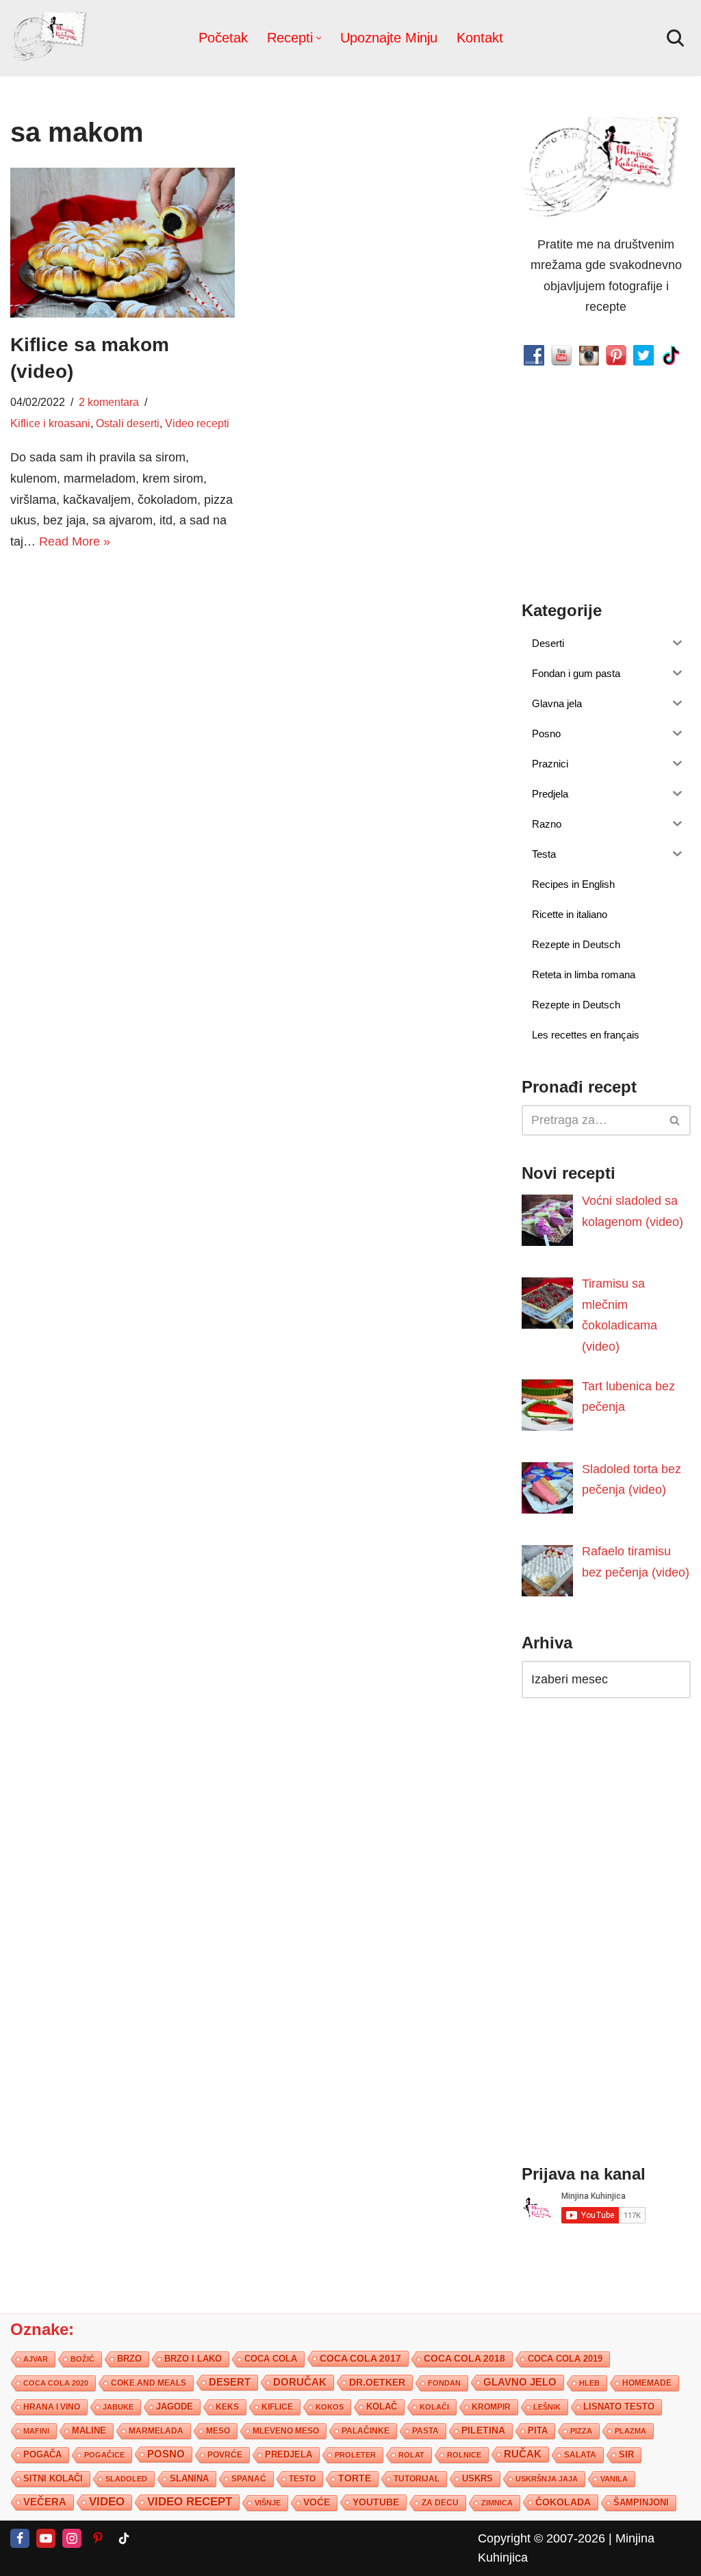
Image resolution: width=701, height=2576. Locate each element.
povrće (225, 2454)
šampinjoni (641, 2502)
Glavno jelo (520, 2382)
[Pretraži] (675, 38)
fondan (444, 2382)
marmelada (156, 2430)
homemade (647, 2382)
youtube (376, 2501)
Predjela (289, 2454)
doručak (300, 2382)
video (107, 2501)
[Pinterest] (98, 2538)
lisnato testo (619, 2406)
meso (218, 2430)
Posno (166, 2453)
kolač (382, 2406)
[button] (319, 38)
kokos (330, 2406)
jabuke (118, 2406)
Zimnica (497, 2502)
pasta (425, 2430)
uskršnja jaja (547, 2478)
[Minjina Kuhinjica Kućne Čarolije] (51, 38)
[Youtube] (46, 2538)
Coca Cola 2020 (56, 2382)
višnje (268, 2502)
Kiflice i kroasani (50, 423)
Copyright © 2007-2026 (541, 2538)
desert (230, 2382)
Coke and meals (149, 2382)
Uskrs (477, 2478)
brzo (129, 2358)
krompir (491, 2406)
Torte (355, 2478)
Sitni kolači (53, 2478)
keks (227, 2406)
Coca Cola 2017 (360, 2358)
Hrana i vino (52, 2406)
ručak (523, 2453)
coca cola (271, 2358)
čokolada (563, 2501)
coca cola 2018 (464, 2358)
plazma (630, 2430)
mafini (36, 2430)
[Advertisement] (123, 658)
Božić (82, 2358)
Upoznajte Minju (389, 38)
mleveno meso (286, 2430)
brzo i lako (193, 2358)
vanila (614, 2478)
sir (626, 2454)
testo (302, 2478)
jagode (175, 2406)
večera (45, 2501)
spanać (249, 2478)
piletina (483, 2430)
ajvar (36, 2358)
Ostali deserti (128, 423)
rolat (411, 2454)
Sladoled (126, 2478)
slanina (189, 2478)
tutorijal (417, 2478)
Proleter (355, 2454)
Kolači (434, 2406)
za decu (440, 2502)
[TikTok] (124, 2538)
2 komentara (109, 402)
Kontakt (480, 38)
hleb (589, 2382)
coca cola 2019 (565, 2358)
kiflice (277, 2406)
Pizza (581, 2430)
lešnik (547, 2406)
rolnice (464, 2454)
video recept (190, 2501)
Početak (223, 38)
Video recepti (197, 423)
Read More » (75, 541)
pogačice (104, 2454)
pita (538, 2430)
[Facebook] (20, 2538)
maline (89, 2430)
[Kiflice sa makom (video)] (123, 243)
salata (580, 2454)
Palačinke (366, 2430)
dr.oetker (377, 2382)
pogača (42, 2454)
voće (317, 2502)
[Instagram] (72, 2538)
